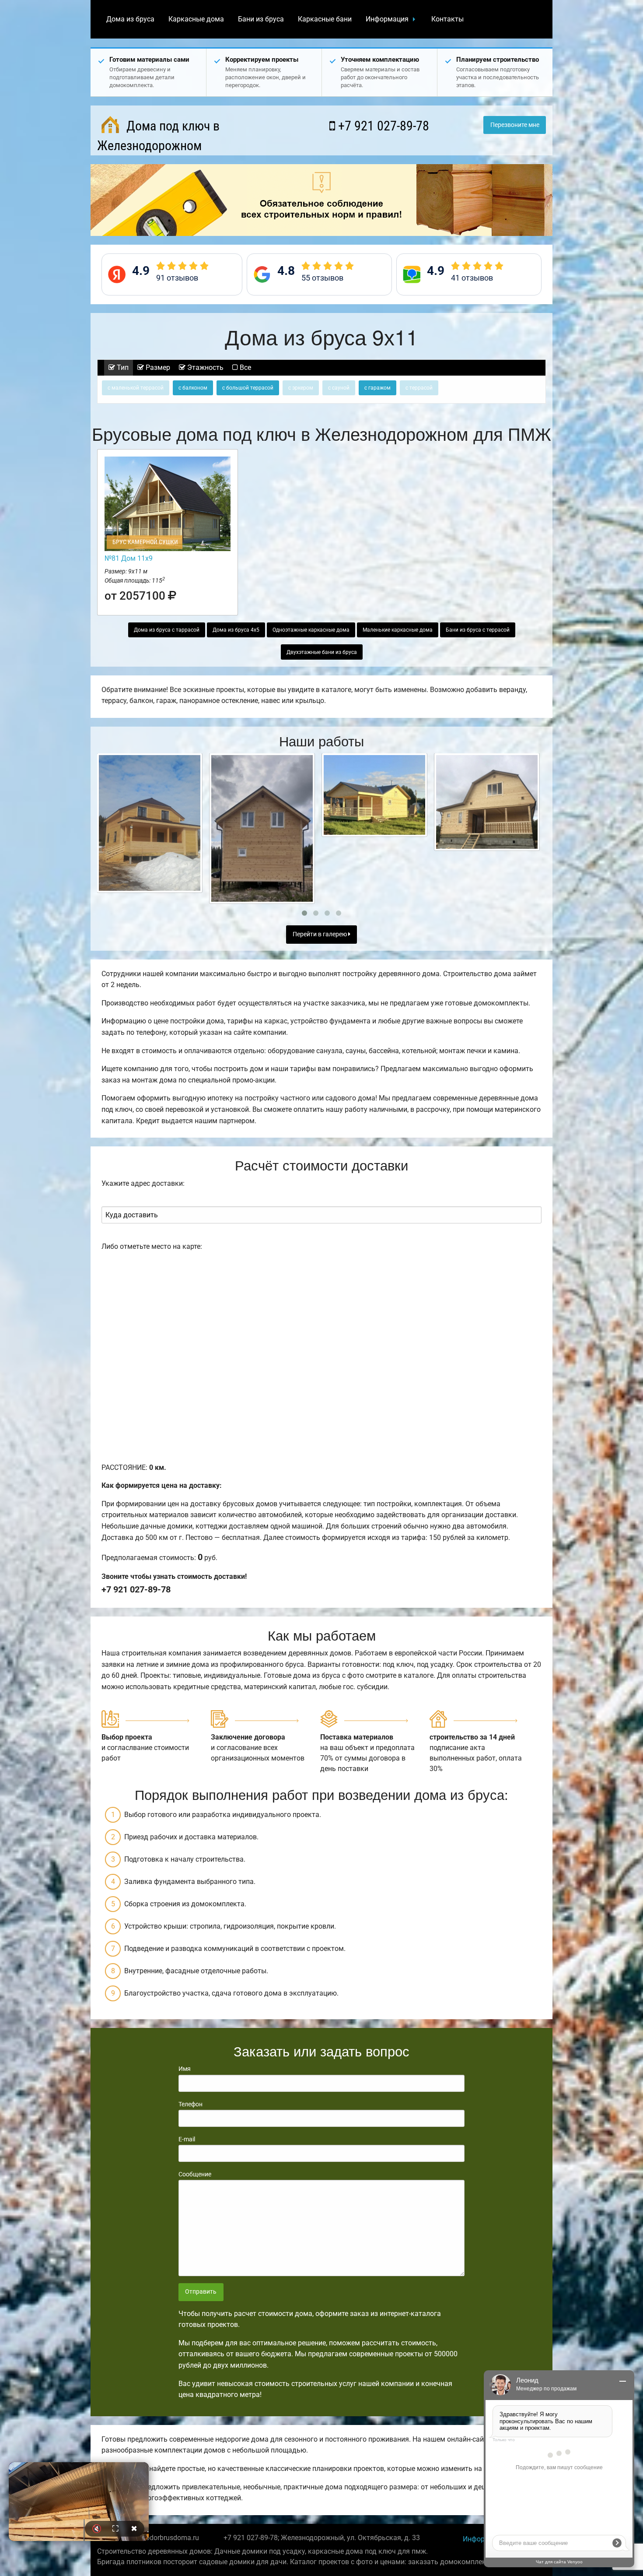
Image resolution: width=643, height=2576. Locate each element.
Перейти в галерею (320, 934)
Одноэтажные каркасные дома (311, 630)
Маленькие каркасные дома (398, 630)
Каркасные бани (325, 19)
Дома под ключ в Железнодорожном (158, 136)
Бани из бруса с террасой (478, 630)
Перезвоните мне (515, 125)
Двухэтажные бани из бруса (322, 652)
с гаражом (377, 388)
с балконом (193, 388)
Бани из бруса (261, 19)
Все (245, 367)
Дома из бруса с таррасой (167, 630)
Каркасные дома (196, 19)
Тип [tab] (122, 367)
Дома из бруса (130, 19)
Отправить (201, 2292)
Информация (387, 19)
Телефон (190, 2104)
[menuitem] (130, 19)
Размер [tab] (157, 367)
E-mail (187, 2139)
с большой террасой (248, 388)
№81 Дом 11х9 (129, 558)
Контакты (447, 19)
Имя (185, 2069)
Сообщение (195, 2174)
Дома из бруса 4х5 (236, 630)
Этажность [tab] (204, 367)
